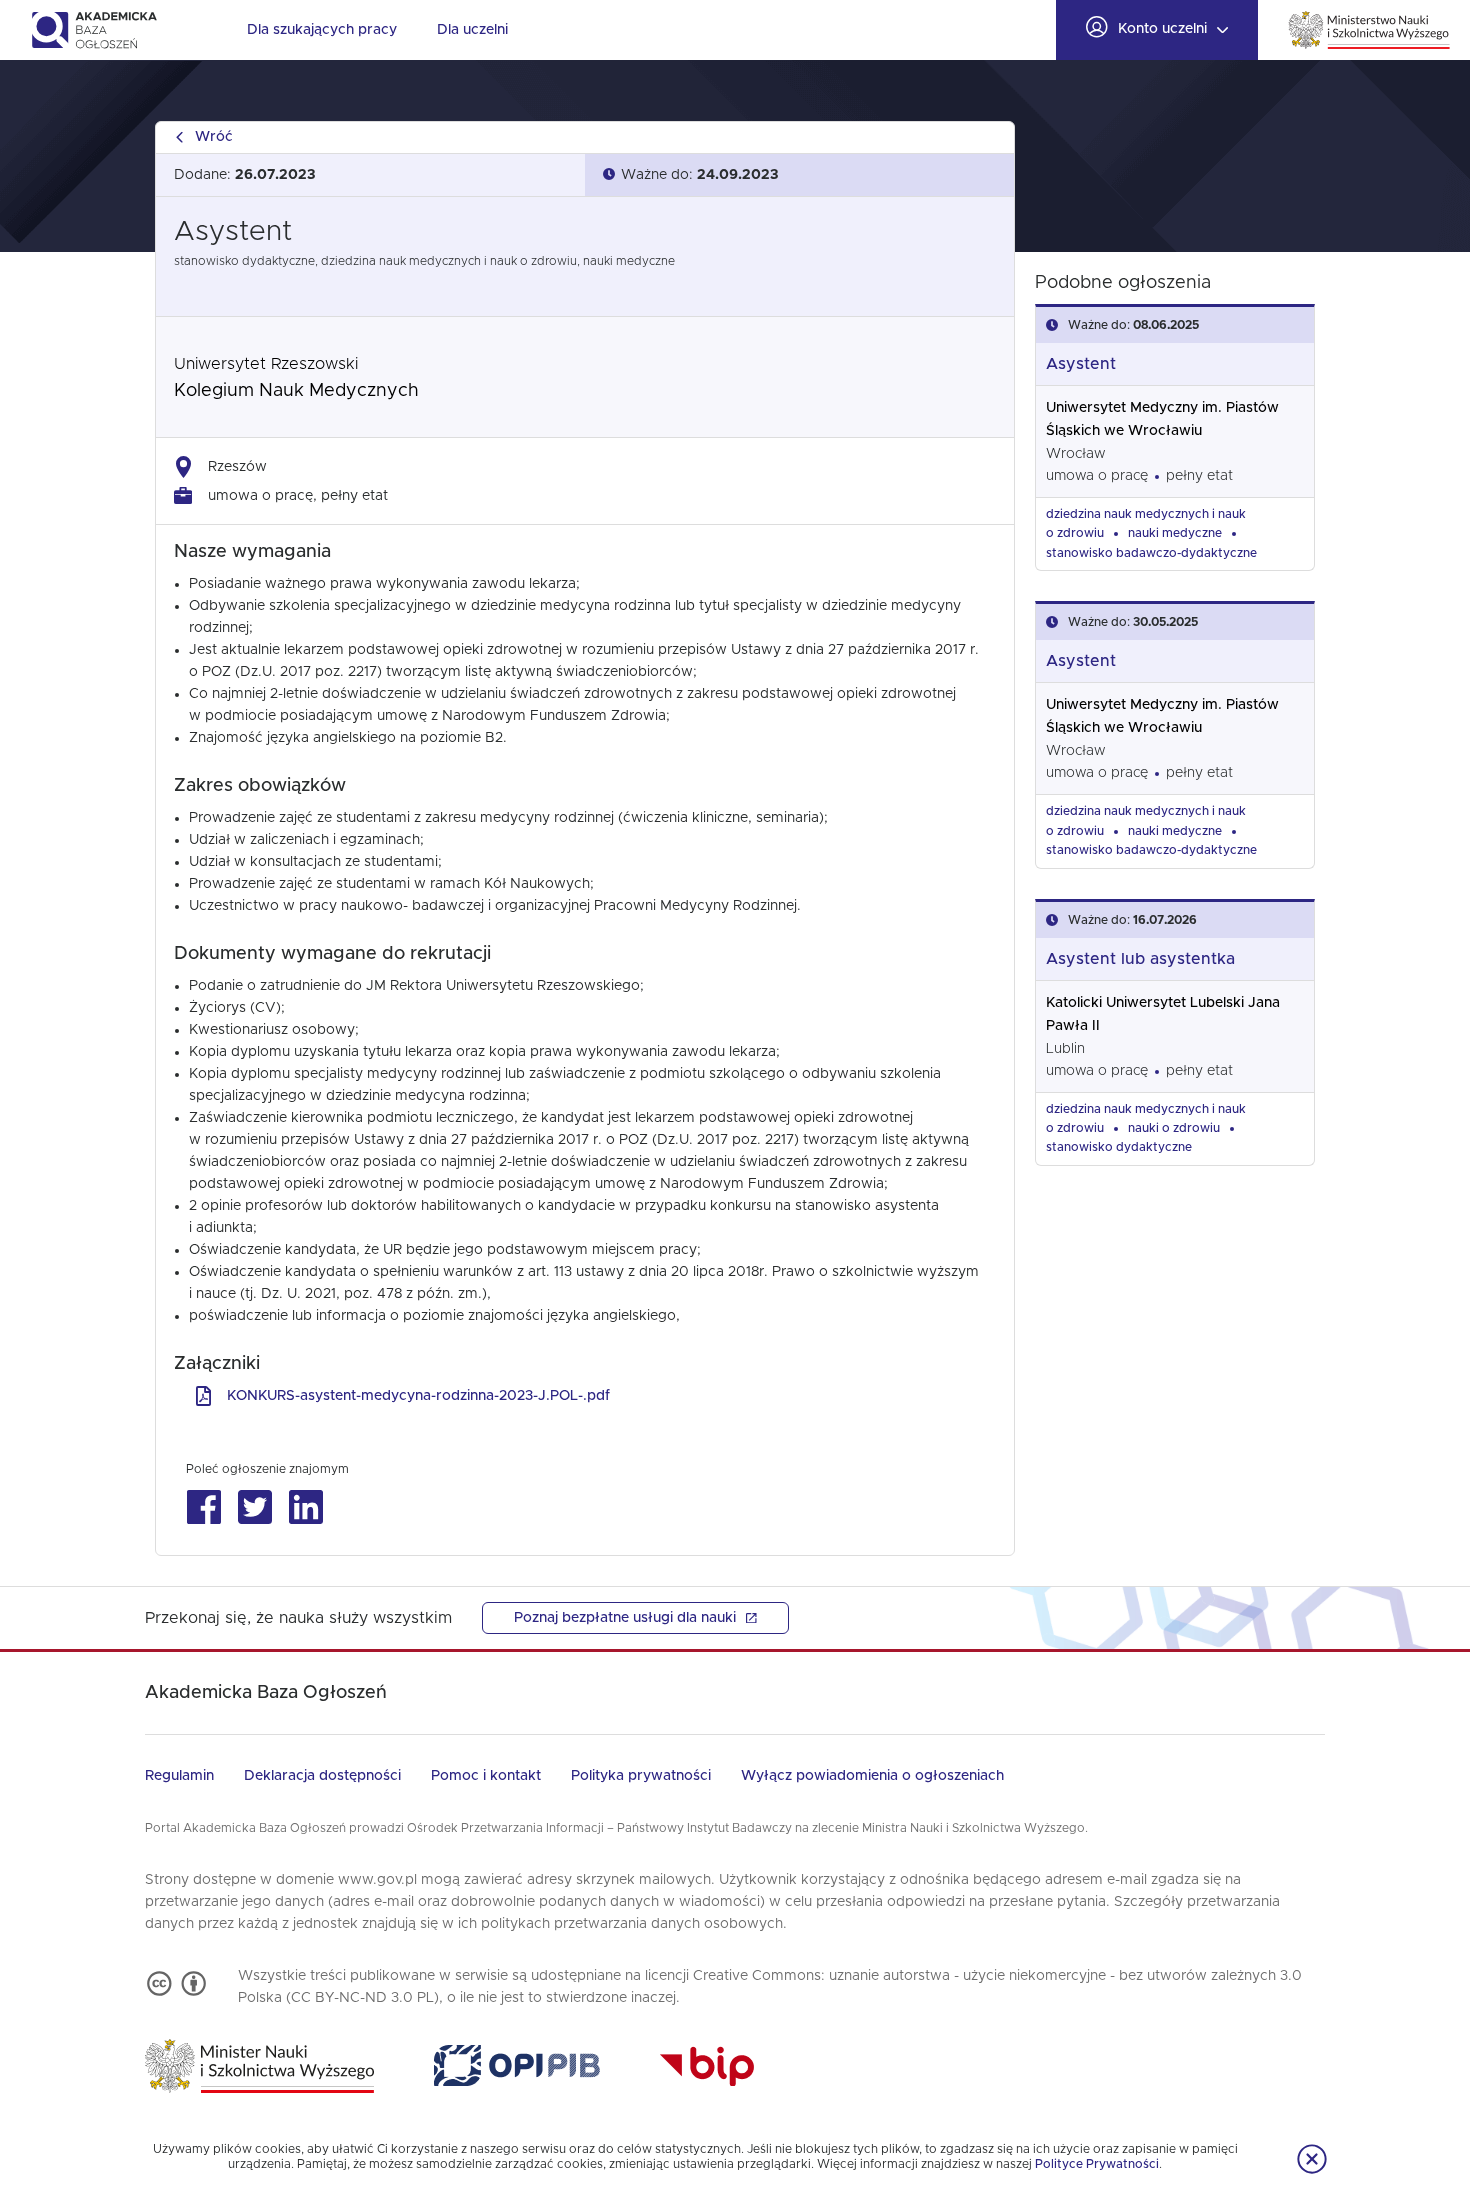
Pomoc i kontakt (486, 1776)
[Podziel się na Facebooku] (203, 1507)
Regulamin (179, 1776)
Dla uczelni (472, 30)
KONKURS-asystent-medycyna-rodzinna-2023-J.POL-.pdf (418, 1396)
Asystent (1081, 364)
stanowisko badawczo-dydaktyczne (1151, 553)
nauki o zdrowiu (1174, 1128)
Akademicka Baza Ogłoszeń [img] (93, 30)
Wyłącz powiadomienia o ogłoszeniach (872, 1776)
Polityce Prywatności (1097, 2164)
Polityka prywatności (641, 1776)
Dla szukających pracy (322, 30)
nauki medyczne (1175, 533)
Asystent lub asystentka (1140, 959)
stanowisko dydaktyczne (1119, 1147)
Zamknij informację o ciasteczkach (1312, 2159)
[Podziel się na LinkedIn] (305, 1507)
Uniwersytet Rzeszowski (266, 364)
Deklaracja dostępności (322, 1776)
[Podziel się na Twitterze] (254, 1507)
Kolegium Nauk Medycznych (296, 391)
